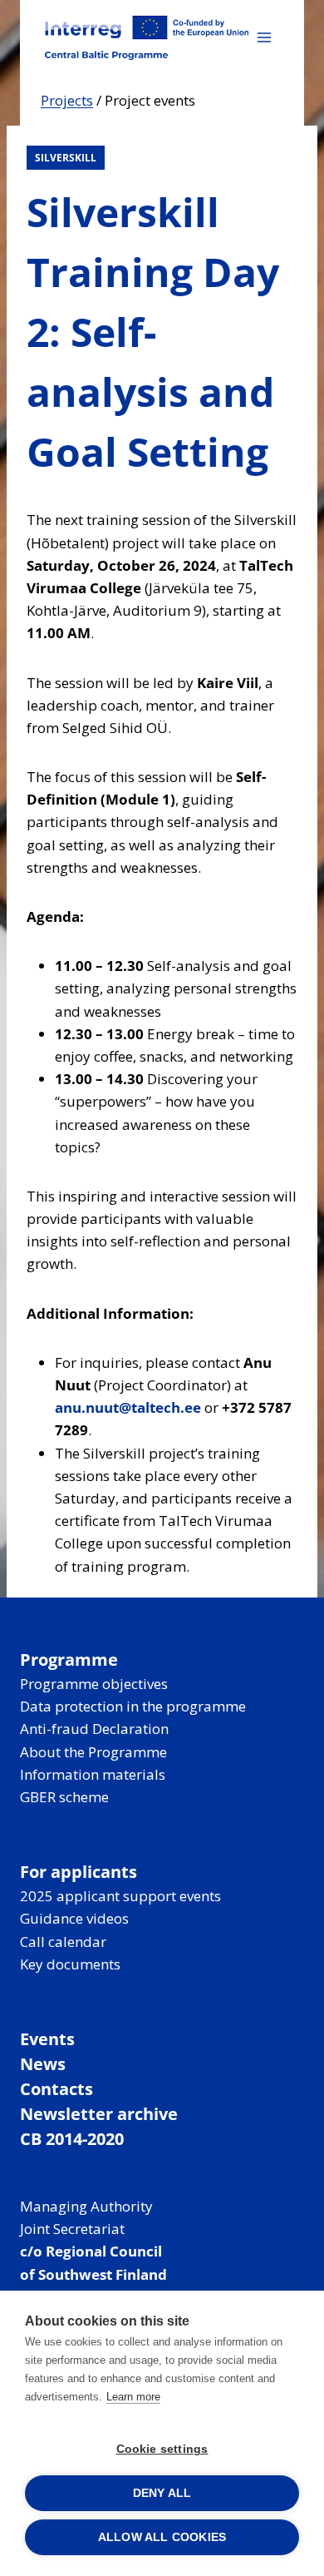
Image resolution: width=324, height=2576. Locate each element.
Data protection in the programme (133, 1706)
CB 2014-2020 (72, 2139)
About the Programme (93, 1752)
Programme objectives (94, 1684)
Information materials (93, 1774)
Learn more (133, 2397)
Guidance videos (74, 1918)
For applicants (79, 1872)
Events (47, 2039)
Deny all (162, 2493)
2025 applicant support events (120, 1896)
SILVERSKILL (66, 158)
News (43, 2064)
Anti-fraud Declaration (94, 1729)
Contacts (56, 2089)
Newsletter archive (99, 2114)
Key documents (70, 1964)
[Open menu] (264, 37)
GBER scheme (64, 1797)
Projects (67, 100)
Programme (69, 1660)
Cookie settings (162, 2449)
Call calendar (63, 1942)
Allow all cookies (162, 2537)
